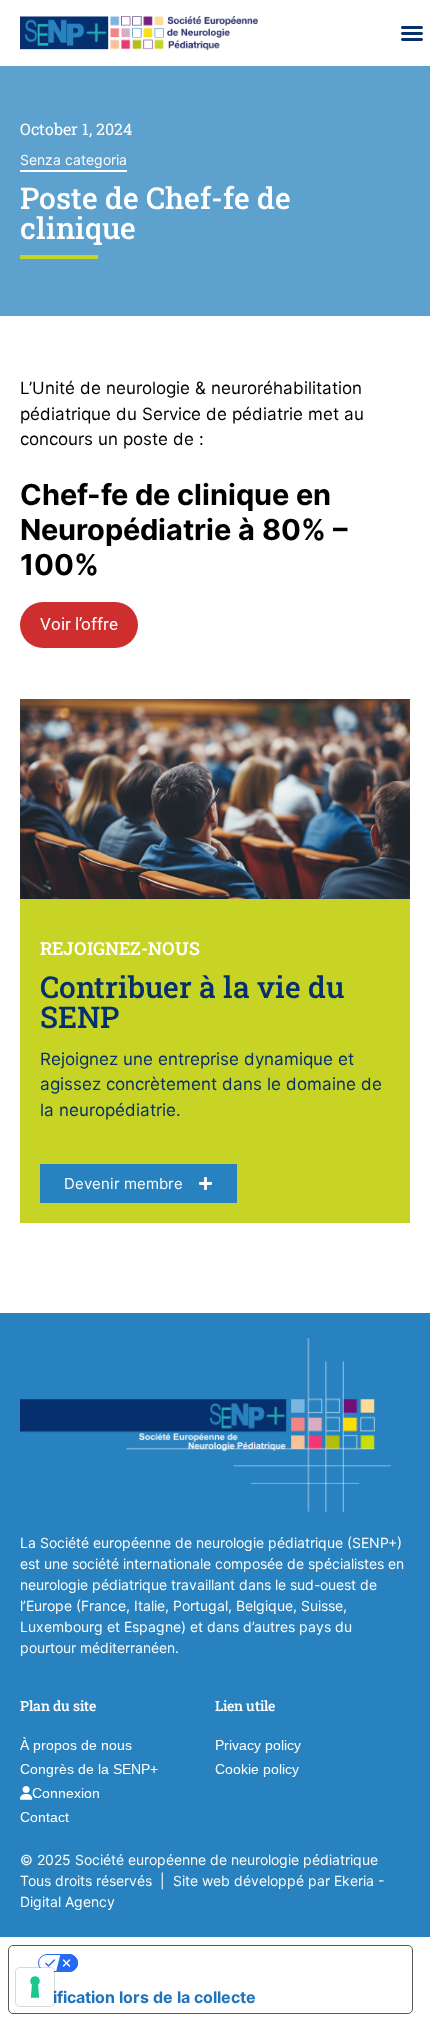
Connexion (66, 1793)
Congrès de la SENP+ (89, 1769)
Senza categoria (73, 159)
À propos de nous (76, 1745)
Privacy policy (258, 1745)
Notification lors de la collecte (140, 1997)
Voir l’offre (79, 624)
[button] (412, 33)
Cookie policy (257, 1769)
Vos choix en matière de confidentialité (230, 1963)
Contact (44, 1817)
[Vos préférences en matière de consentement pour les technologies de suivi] (35, 1987)
